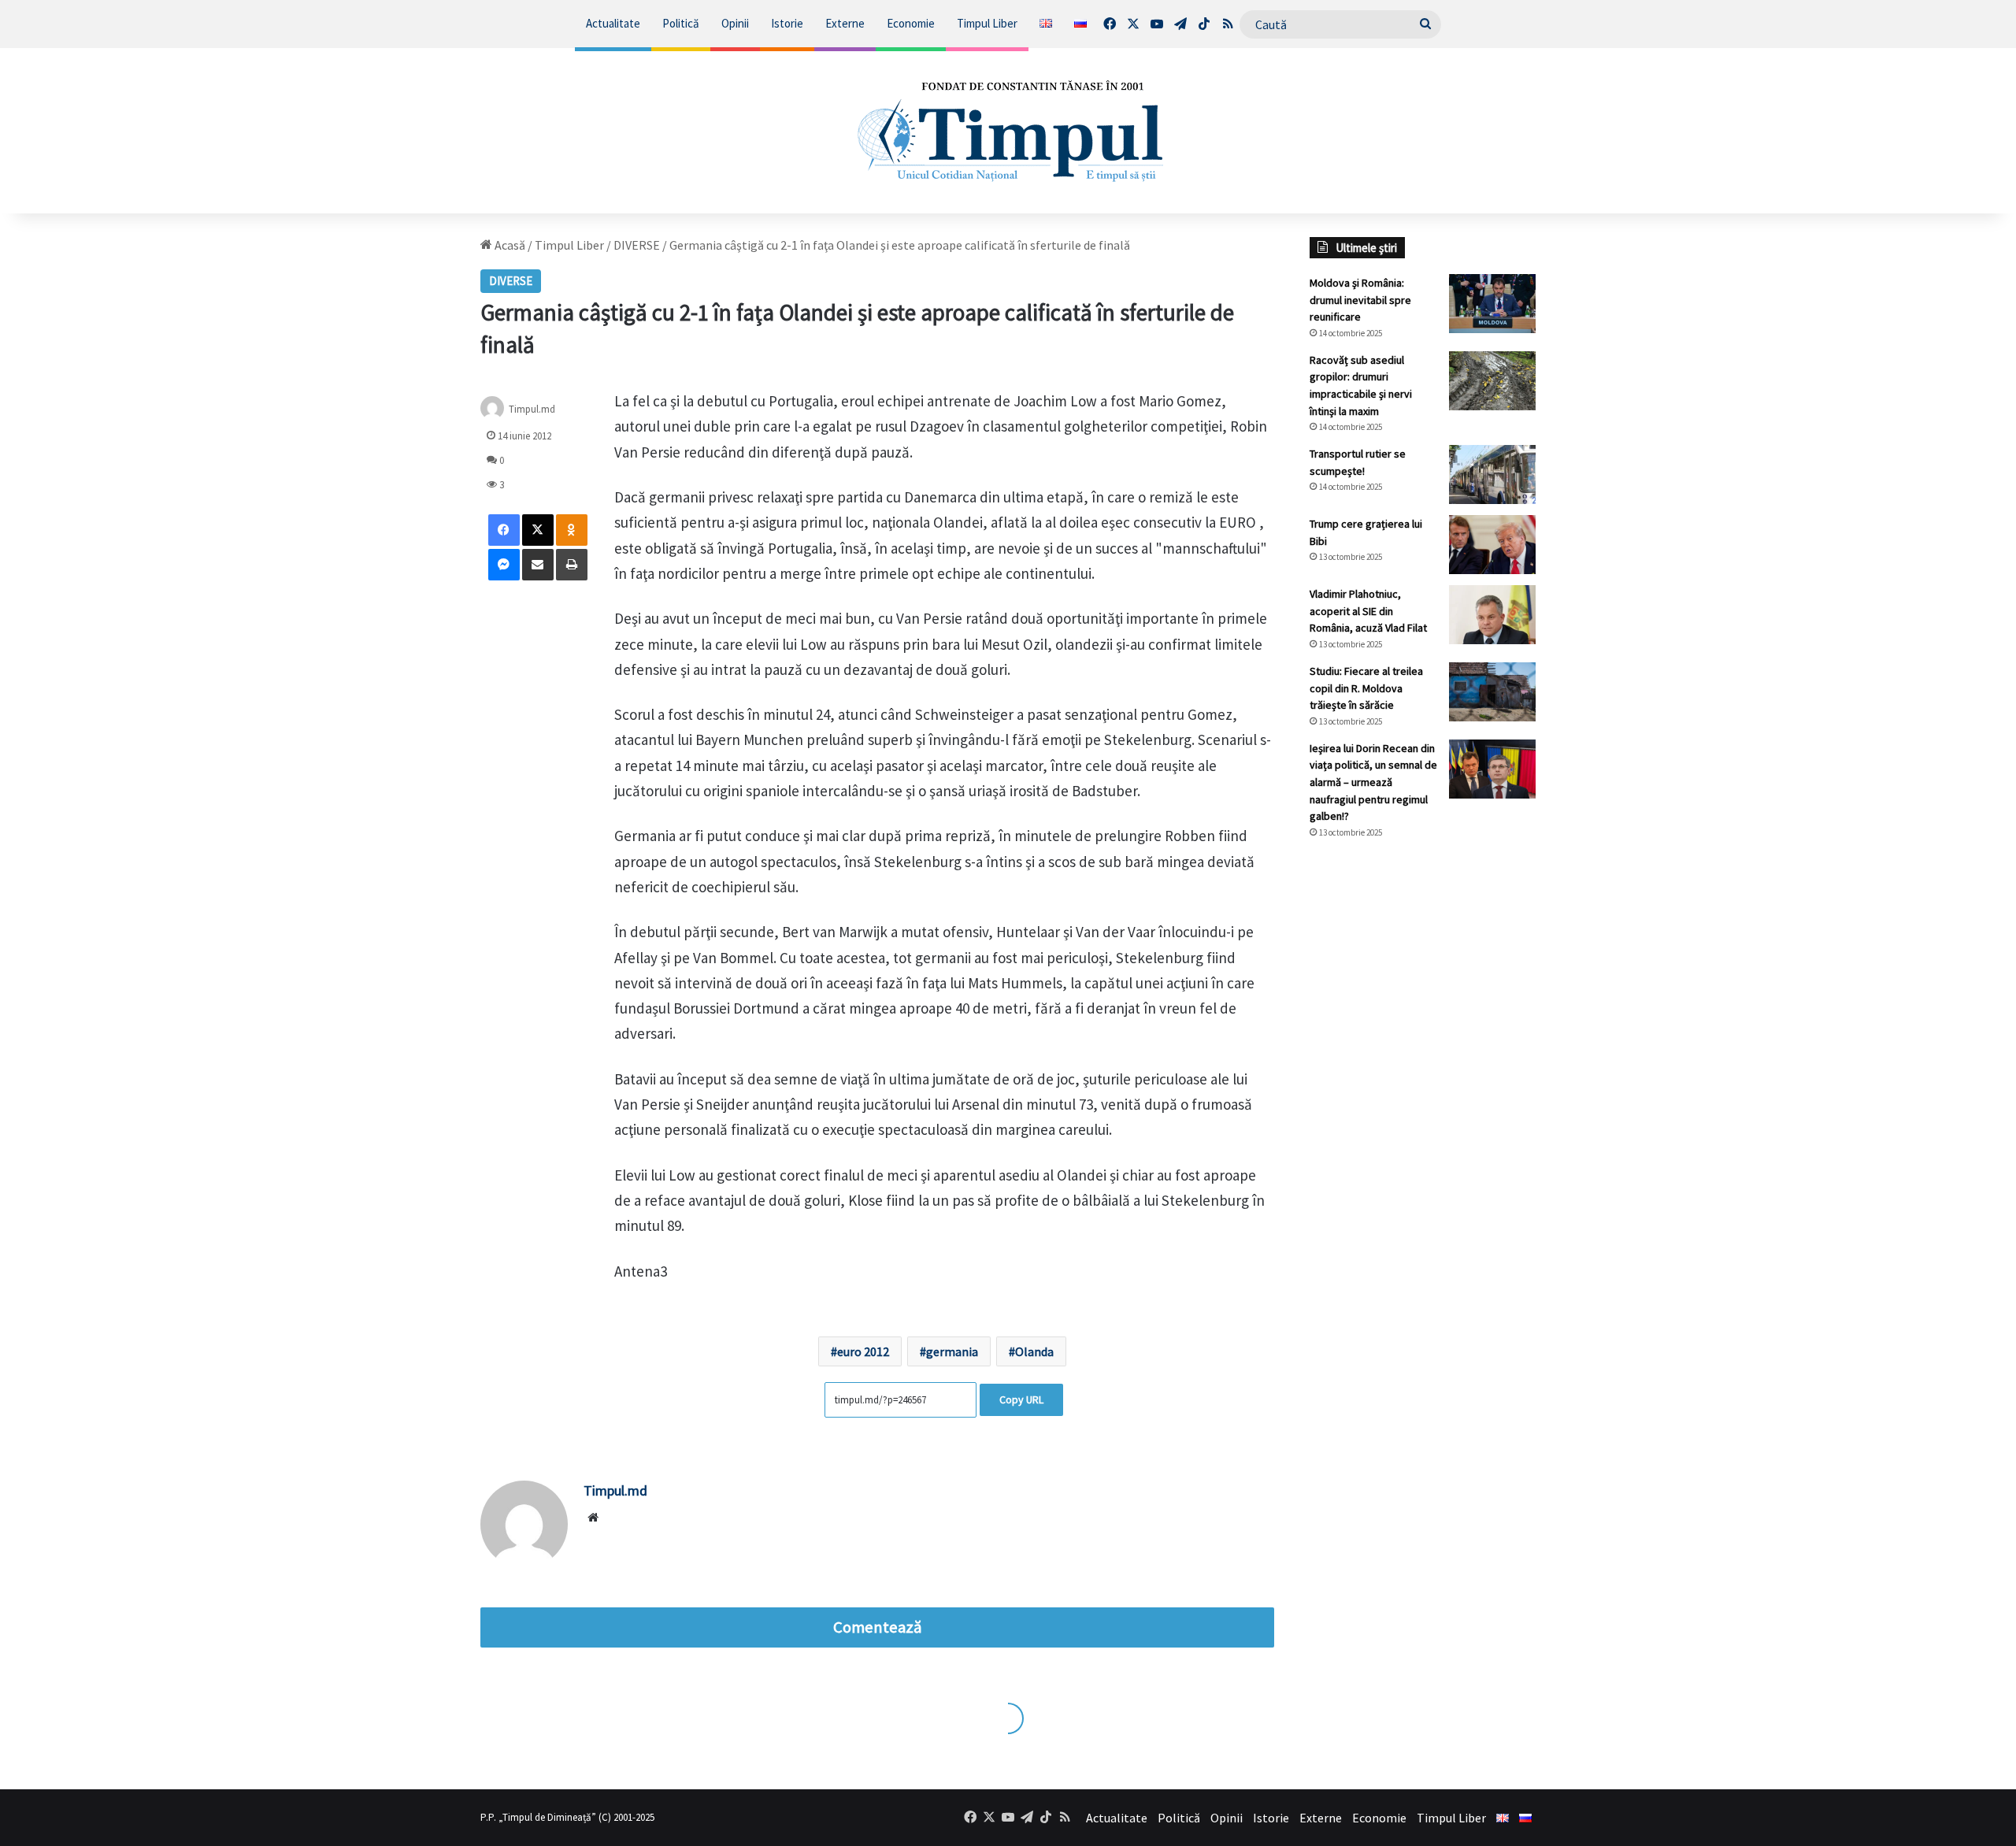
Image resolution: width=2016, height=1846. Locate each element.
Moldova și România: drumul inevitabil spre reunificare (1360, 300)
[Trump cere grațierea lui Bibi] (1492, 545)
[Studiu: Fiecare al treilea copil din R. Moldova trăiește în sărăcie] (1492, 692)
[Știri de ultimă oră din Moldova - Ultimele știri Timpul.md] (1008, 131)
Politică (681, 23)
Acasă (509, 245)
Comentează (877, 1627)
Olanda (1034, 1351)
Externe (845, 23)
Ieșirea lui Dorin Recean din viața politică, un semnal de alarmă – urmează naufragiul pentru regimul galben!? (1373, 782)
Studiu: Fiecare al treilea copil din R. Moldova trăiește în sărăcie (1366, 688)
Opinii (735, 23)
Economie (911, 23)
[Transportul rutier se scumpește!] (1492, 474)
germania (952, 1351)
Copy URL (1021, 1399)
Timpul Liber (987, 23)
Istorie (787, 23)
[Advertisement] (1423, 1115)
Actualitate (613, 23)
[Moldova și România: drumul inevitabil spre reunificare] (1492, 304)
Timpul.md (532, 409)
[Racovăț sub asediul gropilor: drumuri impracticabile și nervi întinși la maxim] (1492, 381)
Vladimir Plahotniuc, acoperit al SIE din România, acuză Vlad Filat (1368, 611)
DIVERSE (637, 245)
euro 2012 (863, 1351)
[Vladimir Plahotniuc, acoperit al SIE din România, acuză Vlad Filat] (1492, 615)
